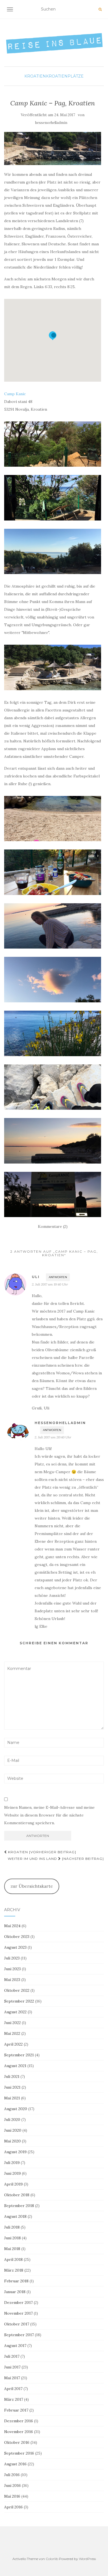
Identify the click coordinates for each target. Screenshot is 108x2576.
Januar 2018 (15, 2292)
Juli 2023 (12, 1958)
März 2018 (14, 2270)
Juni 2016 (12, 2485)
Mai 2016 (12, 2496)
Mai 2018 (12, 2249)
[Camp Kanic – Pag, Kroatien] (53, 148)
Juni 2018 (12, 2238)
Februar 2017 (16, 2410)
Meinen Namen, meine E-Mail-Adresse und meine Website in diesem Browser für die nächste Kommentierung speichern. (49, 1815)
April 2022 (13, 2044)
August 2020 (16, 2109)
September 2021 (19, 2055)
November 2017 (18, 2313)
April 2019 (13, 2184)
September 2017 (19, 2335)
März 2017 (14, 2399)
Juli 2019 (12, 2163)
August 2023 (15, 1947)
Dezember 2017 (18, 2303)
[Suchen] (100, 9)
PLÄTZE (76, 76)
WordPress (87, 2559)
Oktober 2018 (17, 2195)
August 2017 (15, 2346)
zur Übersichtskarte (32, 1886)
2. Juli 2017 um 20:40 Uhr (53, 1437)
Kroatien (35, 76)
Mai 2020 (12, 2141)
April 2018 (13, 2259)
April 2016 (13, 2507)
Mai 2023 (12, 1980)
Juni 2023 (12, 1969)
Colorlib (52, 2559)
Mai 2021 (12, 2098)
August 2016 (15, 2464)
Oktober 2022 (17, 1990)
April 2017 (13, 2389)
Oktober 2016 (17, 2442)
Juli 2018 (12, 2227)
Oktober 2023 (17, 1937)
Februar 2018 (16, 2281)
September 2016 (19, 2453)
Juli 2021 (12, 2076)
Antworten (58, 1277)
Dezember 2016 (19, 2421)
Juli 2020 (12, 2120)
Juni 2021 (12, 2087)
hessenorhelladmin (51, 123)
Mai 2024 (12, 1926)
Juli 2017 (12, 2356)
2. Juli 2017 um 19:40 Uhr (50, 1284)
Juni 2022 (12, 2023)
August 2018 (15, 2216)
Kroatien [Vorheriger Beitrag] (42, 1852)
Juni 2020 (13, 2130)
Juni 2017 (12, 2367)
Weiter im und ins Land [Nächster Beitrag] (56, 1859)
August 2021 (15, 2066)
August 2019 (15, 2152)
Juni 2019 (12, 2173)
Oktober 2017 (17, 2324)
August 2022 (15, 2012)
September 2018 (19, 2206)
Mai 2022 (12, 2033)
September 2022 (19, 2001)
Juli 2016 (12, 2475)
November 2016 (19, 2432)
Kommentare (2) (53, 1226)
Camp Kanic (15, 394)
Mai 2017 (12, 2378)
